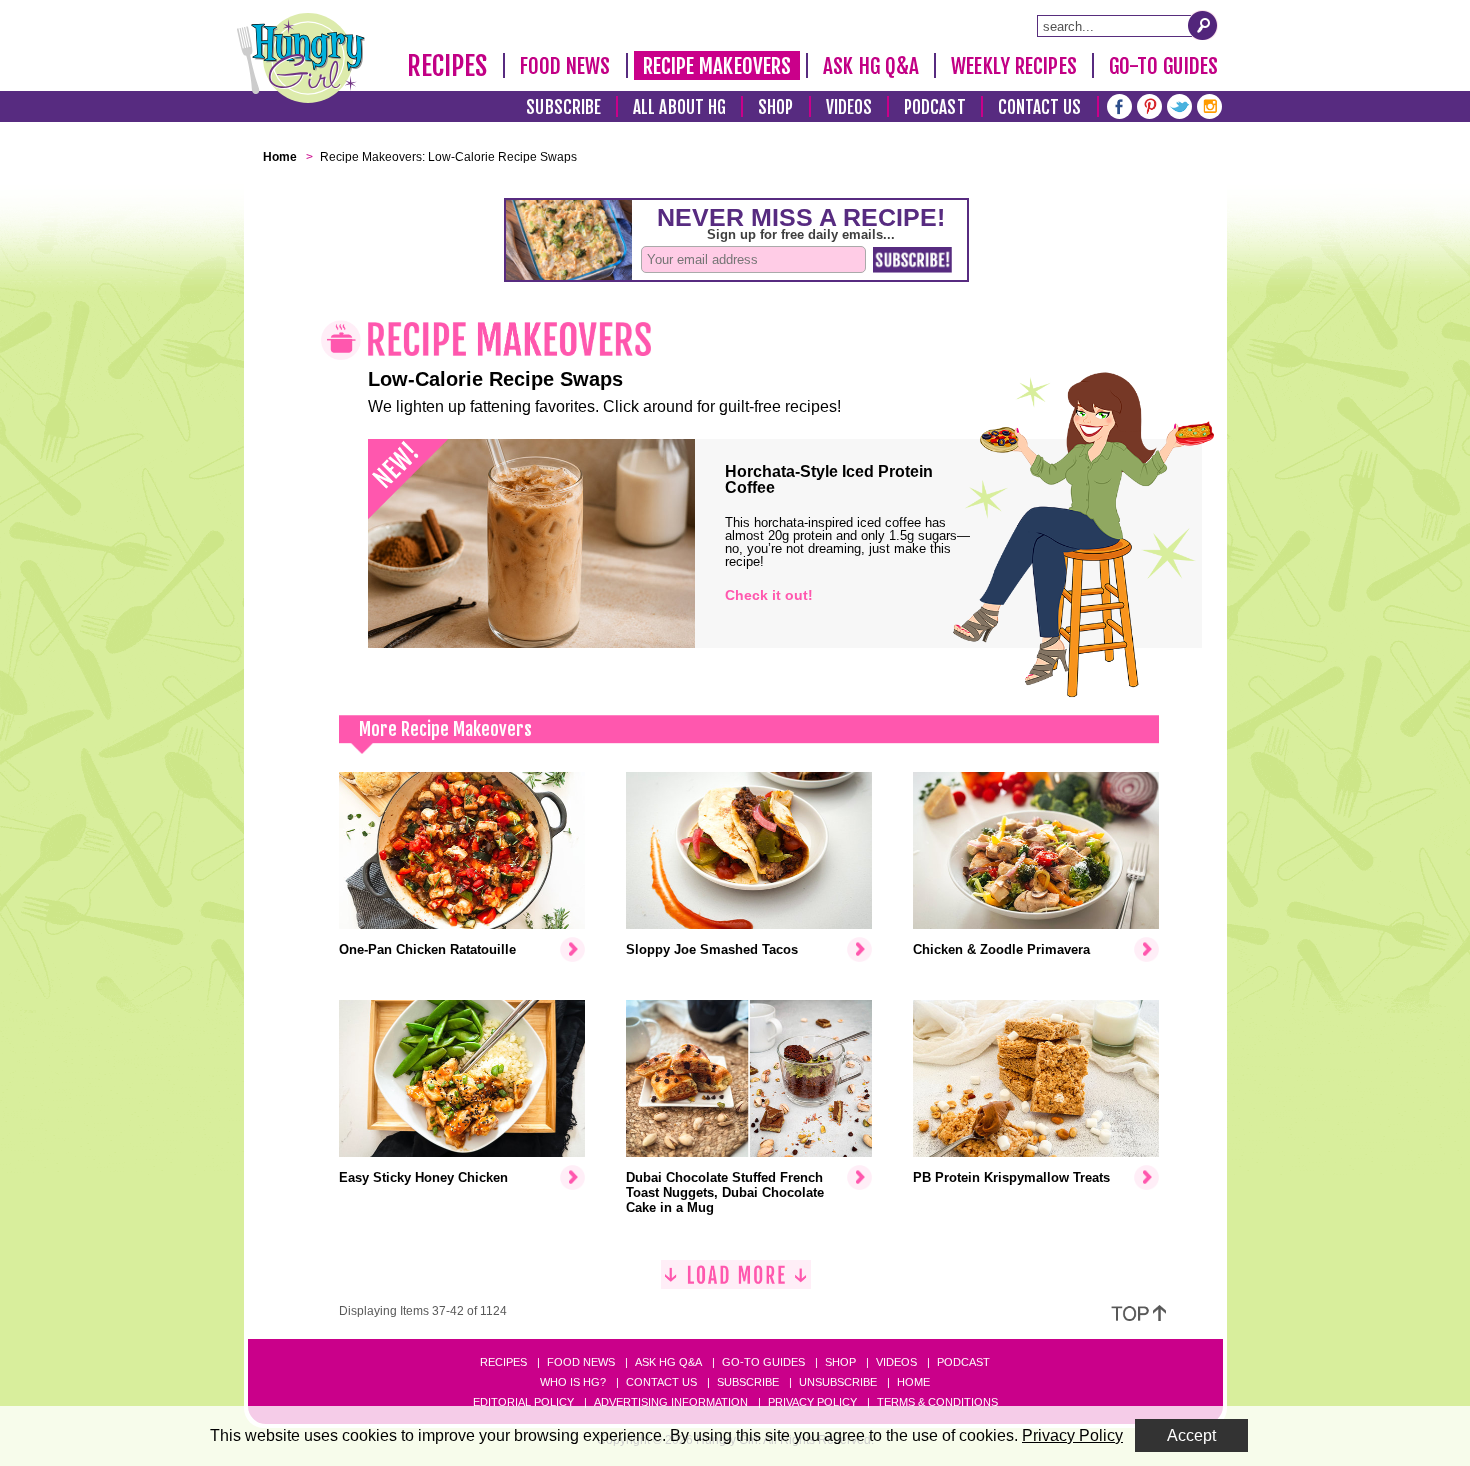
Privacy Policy (812, 1402)
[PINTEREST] (1149, 104)
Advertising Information (671, 1402)
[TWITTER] (1179, 104)
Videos (849, 107)
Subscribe (563, 107)
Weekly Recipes (1013, 66)
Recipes (447, 66)
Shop (775, 107)
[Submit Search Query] (1203, 25)
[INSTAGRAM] (1209, 104)
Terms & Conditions (937, 1402)
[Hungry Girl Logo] (301, 58)
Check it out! (769, 595)
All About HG (679, 107)
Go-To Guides (1163, 66)
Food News (565, 66)
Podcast (935, 107)
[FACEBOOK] (1119, 104)
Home (913, 1382)
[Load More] (736, 1282)
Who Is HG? (573, 1382)
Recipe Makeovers (717, 66)
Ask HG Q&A (871, 66)
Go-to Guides (763, 1362)
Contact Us (1040, 107)
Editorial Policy (523, 1402)
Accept (1191, 1435)
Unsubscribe (838, 1382)
